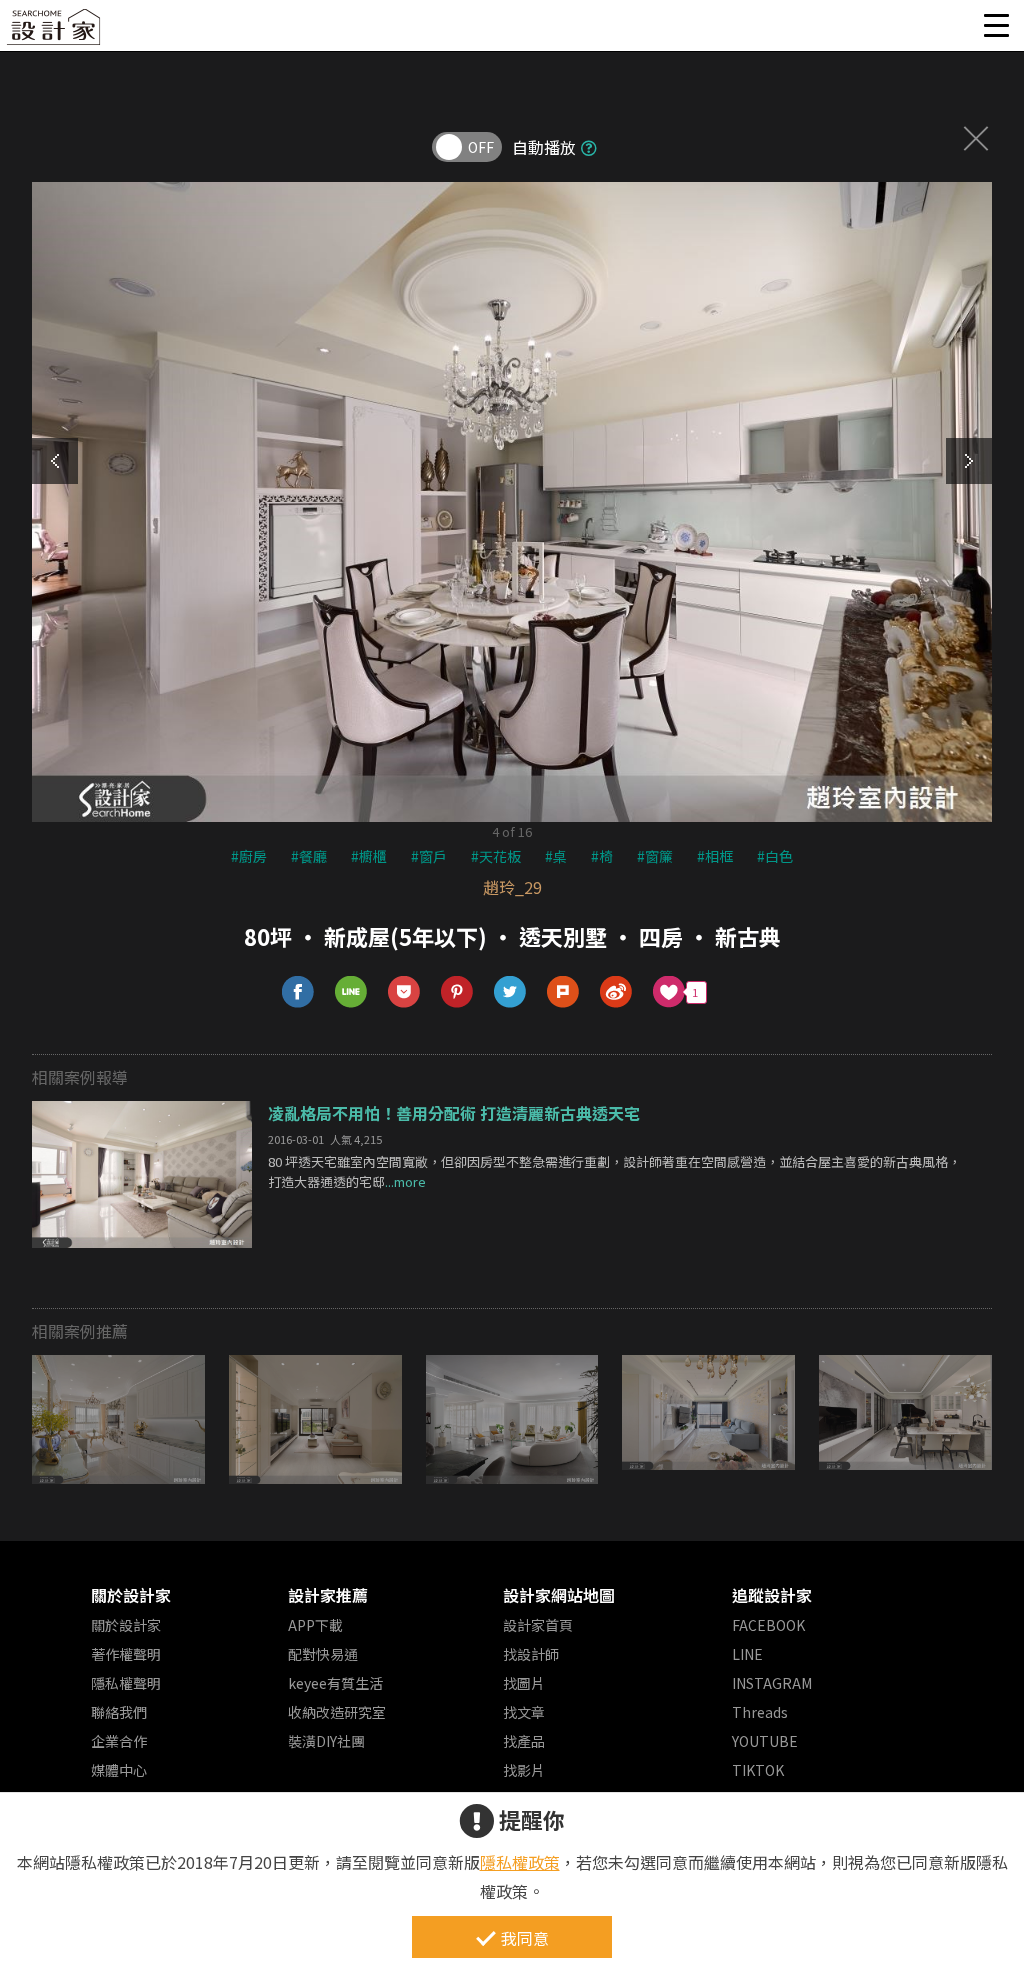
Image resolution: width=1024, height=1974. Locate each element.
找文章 (524, 1712)
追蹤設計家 (772, 1595)
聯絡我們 (119, 1712)
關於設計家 (131, 1595)
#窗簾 (655, 856)
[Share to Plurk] (563, 992)
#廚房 (249, 856)
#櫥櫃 (369, 856)
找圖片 (524, 1683)
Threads (760, 1712)
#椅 (602, 856)
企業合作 (119, 1741)
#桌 (556, 856)
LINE (747, 1654)
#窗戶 (429, 856)
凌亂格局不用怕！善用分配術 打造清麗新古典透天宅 (454, 1113)
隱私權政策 (520, 1862)
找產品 (524, 1741)
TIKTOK (758, 1770)
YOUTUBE (765, 1741)
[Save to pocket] (404, 992)
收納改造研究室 (337, 1712)
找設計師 (531, 1654)
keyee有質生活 (335, 1683)
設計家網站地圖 (559, 1595)
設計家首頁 (538, 1625)
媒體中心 (119, 1770)
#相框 (715, 856)
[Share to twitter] (510, 992)
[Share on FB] (298, 992)
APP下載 (315, 1625)
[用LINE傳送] (351, 992)
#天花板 (496, 856)
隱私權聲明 (126, 1683)
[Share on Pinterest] (457, 992)
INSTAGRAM (772, 1683)
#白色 (775, 856)
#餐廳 (309, 856)
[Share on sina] (616, 992)
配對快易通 (323, 1654)
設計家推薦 (328, 1595)
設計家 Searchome (55, 32)
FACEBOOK (768, 1625)
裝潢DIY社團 (326, 1741)
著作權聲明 (126, 1654)
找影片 (524, 1770)
